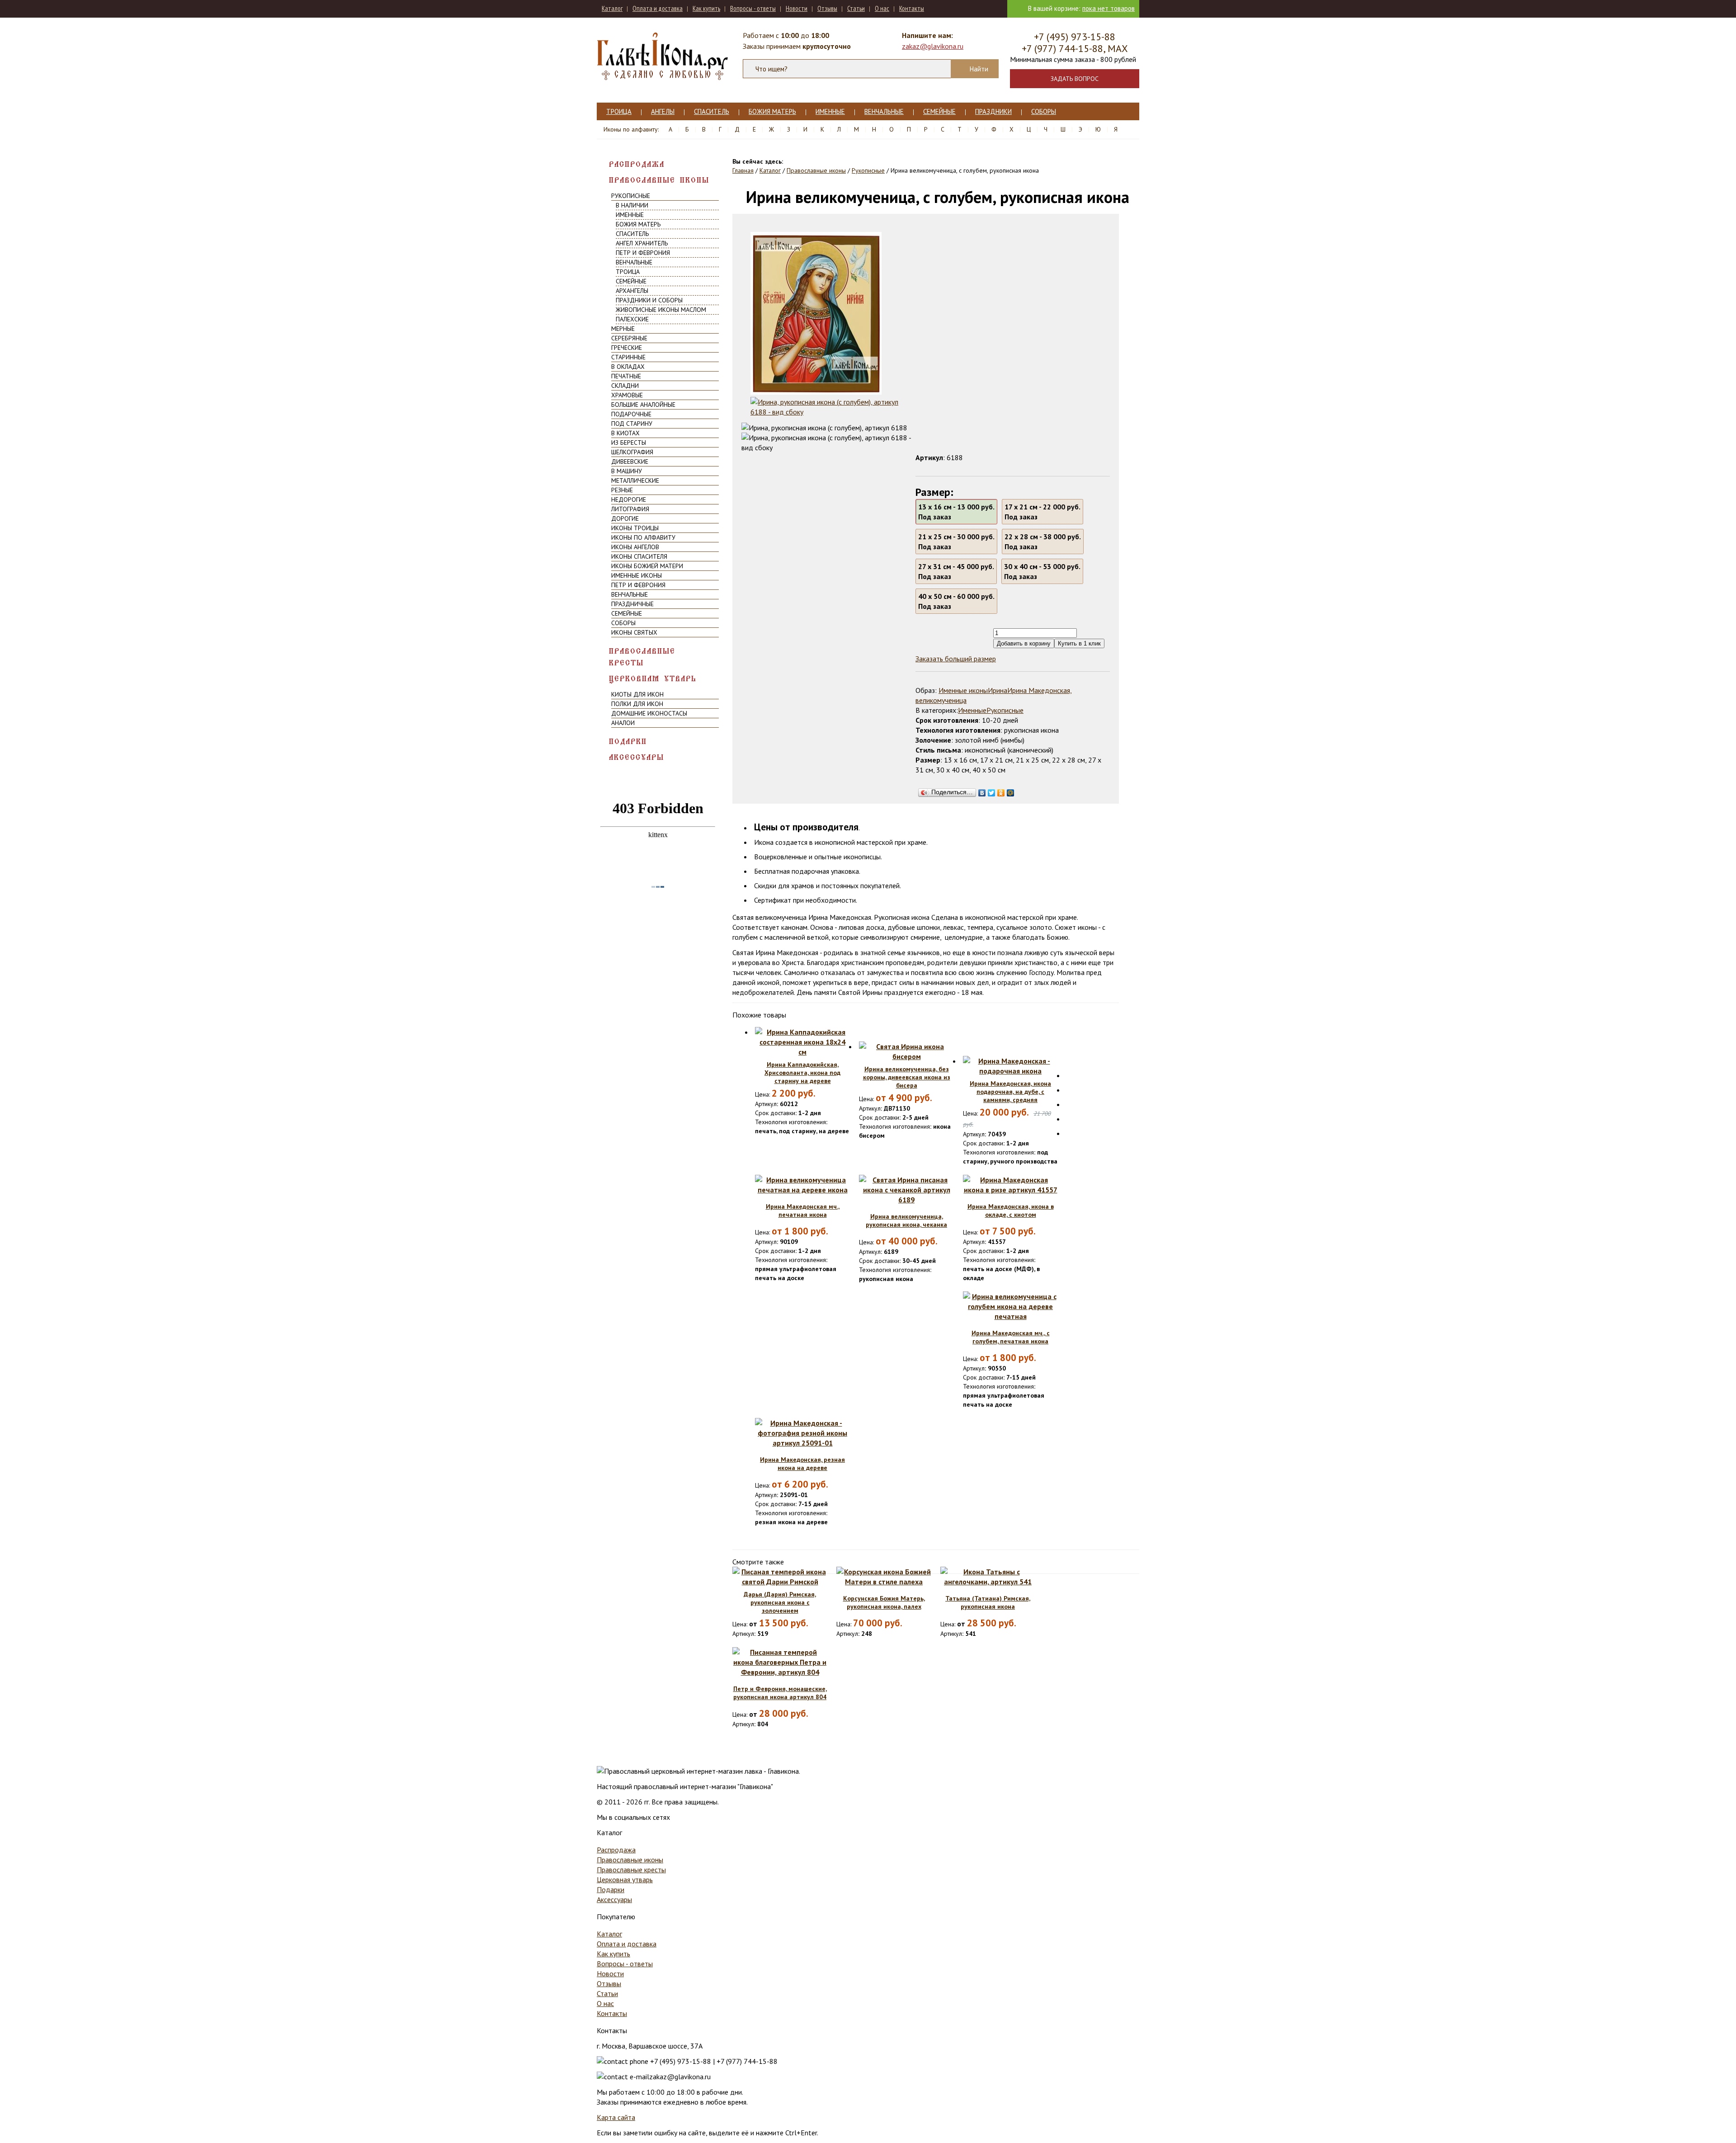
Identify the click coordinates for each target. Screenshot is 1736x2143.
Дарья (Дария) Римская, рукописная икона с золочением (780, 1602)
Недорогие (629, 499)
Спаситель (712, 111)
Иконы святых (634, 632)
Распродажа (637, 164)
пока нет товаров (1109, 8)
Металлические (635, 480)
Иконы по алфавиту (643, 537)
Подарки (628, 742)
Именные (830, 111)
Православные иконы (659, 180)
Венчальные (884, 111)
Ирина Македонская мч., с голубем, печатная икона (1011, 1337)
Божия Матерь (772, 111)
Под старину (632, 424)
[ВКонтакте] (982, 791)
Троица (619, 111)
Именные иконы (637, 575)
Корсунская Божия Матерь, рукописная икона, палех (884, 1602)
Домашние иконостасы (649, 713)
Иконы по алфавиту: (631, 129)
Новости (797, 8)
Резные (622, 490)
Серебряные (629, 338)
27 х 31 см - (956, 571)
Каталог (612, 8)
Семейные (939, 111)
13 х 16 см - (956, 512)
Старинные (628, 357)
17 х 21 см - (1043, 512)
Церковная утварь (653, 679)
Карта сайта (616, 2117)
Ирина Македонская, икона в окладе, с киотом (1011, 1210)
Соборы (1044, 111)
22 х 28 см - (1043, 542)
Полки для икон (637, 704)
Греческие (627, 348)
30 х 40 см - (1042, 571)
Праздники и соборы (649, 300)
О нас (882, 8)
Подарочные (631, 414)
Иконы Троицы (635, 528)
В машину (627, 471)
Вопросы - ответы (753, 8)
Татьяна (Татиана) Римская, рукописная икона (988, 1602)
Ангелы (663, 111)
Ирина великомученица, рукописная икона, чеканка (906, 1220)
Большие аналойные (643, 405)
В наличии (632, 205)
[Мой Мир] (1011, 791)
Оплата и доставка (658, 8)
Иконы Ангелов (635, 547)
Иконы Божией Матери (647, 566)
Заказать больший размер (956, 659)
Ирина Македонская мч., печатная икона (803, 1210)
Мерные (623, 329)
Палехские (632, 319)
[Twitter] (992, 791)
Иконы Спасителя (639, 556)
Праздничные (632, 604)
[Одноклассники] (1001, 791)
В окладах (628, 367)
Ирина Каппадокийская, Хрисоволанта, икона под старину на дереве (802, 1073)
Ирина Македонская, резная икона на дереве (802, 1464)
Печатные (626, 376)
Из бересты (629, 443)
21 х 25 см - (956, 542)
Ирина (998, 690)
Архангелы (632, 291)
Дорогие (625, 518)
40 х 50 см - (956, 601)
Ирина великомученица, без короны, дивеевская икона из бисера (907, 1077)
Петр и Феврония (643, 253)
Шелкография (632, 452)
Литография (630, 509)
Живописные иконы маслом (661, 310)
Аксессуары (637, 757)
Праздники (993, 111)
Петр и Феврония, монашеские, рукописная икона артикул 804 (780, 1693)
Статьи (856, 8)
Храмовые (627, 395)
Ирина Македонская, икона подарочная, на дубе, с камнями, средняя (1010, 1092)
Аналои (623, 723)
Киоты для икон (637, 694)
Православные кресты (642, 657)
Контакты (912, 8)
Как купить (706, 8)
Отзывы (827, 8)
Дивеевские (630, 462)
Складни (625, 386)
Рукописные (631, 196)
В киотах (625, 433)
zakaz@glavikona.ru (933, 46)
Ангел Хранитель (642, 243)
